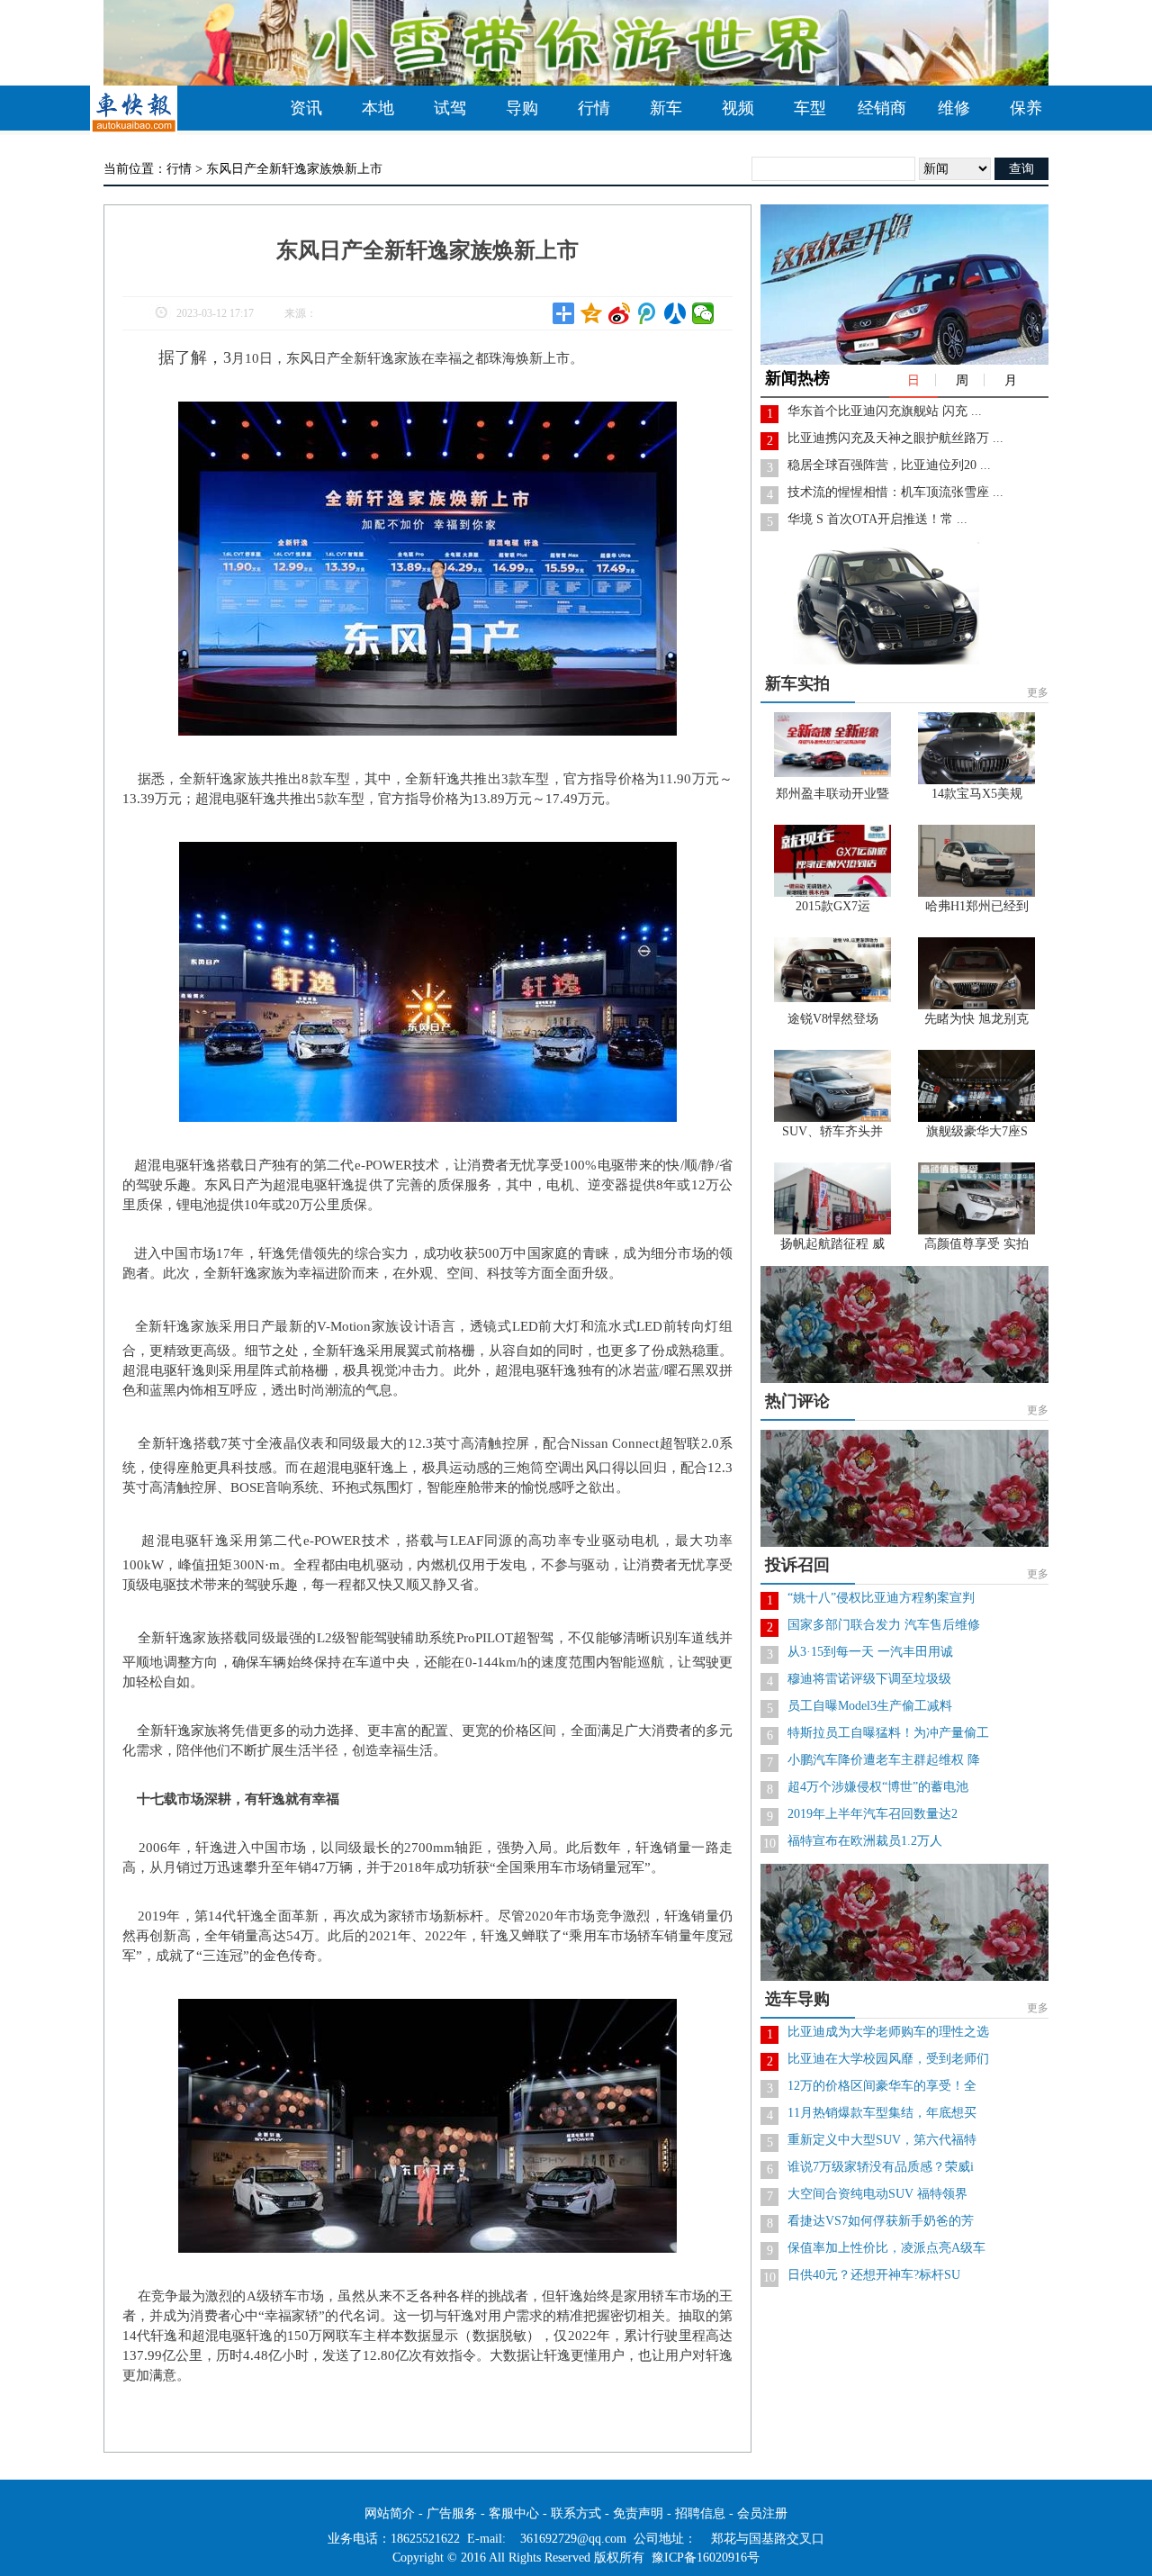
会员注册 (762, 2513)
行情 (594, 108)
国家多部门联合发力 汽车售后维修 (884, 1625)
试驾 (450, 108)
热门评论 (797, 1401)
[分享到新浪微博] (620, 313)
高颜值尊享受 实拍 (976, 1244)
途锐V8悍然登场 (833, 1019)
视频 (738, 108)
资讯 (306, 108)
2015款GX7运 (833, 906)
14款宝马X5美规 (977, 794)
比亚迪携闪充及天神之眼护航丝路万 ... (895, 438)
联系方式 (576, 2513)
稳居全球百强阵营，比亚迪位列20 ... (889, 465)
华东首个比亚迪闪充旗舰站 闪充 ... (885, 411)
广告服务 (452, 2513)
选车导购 (797, 1999)
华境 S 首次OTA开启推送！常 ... (877, 519)
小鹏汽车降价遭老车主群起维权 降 (884, 1760)
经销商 (882, 108)
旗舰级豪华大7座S (977, 1131)
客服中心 (514, 2513)
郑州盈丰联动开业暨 (832, 794)
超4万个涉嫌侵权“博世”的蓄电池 (878, 1787)
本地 (378, 108)
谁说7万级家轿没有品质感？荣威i (881, 2167)
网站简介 (390, 2513)
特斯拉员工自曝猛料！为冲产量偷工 (888, 1733)
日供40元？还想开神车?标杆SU (874, 2275)
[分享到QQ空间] (592, 313)
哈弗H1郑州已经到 (977, 906)
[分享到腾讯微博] (648, 313)
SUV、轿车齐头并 (832, 1131)
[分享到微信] (703, 313)
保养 (1026, 108)
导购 (522, 108)
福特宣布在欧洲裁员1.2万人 (865, 1841)
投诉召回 (797, 1565)
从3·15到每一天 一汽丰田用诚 (870, 1652)
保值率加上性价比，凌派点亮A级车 (886, 2248)
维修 (954, 108)
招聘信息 (700, 2513)
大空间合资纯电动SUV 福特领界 (877, 2194)
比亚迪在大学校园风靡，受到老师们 (888, 2059)
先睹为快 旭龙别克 (976, 1019)
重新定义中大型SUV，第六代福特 (882, 2140)
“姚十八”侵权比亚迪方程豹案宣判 (881, 1598)
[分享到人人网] (675, 313)
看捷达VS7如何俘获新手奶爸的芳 (881, 2221)
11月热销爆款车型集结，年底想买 (882, 2113)
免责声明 (638, 2513)
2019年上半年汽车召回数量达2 (873, 1814)
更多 (1038, 692)
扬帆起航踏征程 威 (832, 1244)
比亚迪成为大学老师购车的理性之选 (888, 2032)
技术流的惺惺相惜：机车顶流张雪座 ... (895, 492)
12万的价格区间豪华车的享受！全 (882, 2086)
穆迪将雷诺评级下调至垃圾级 (869, 1679)
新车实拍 (797, 683)
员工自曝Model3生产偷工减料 (870, 1706)
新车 (666, 108)
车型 (810, 108)
